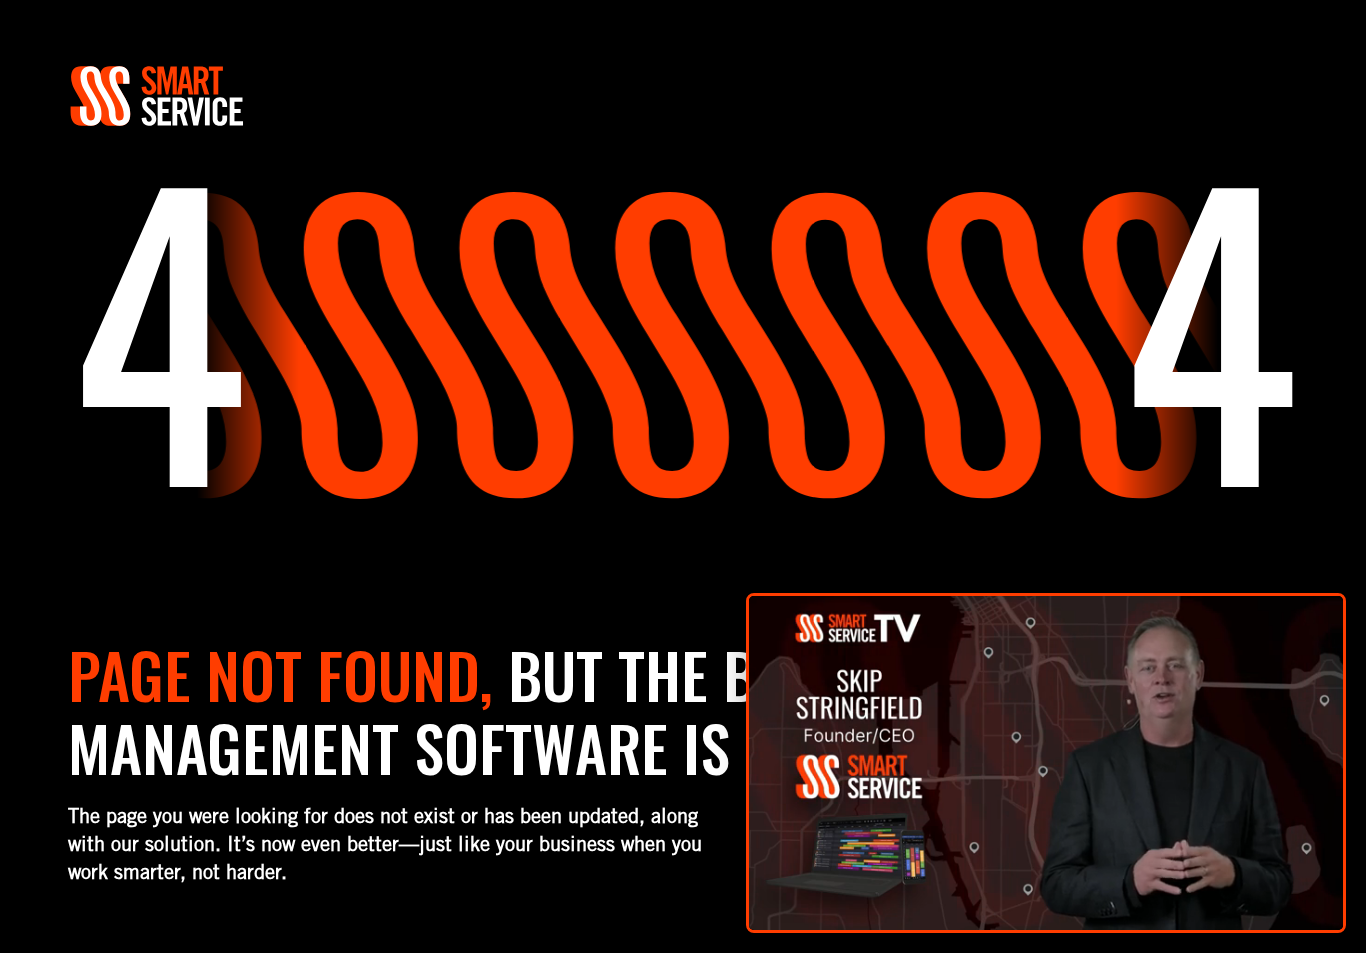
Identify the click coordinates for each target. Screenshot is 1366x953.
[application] (1046, 763)
